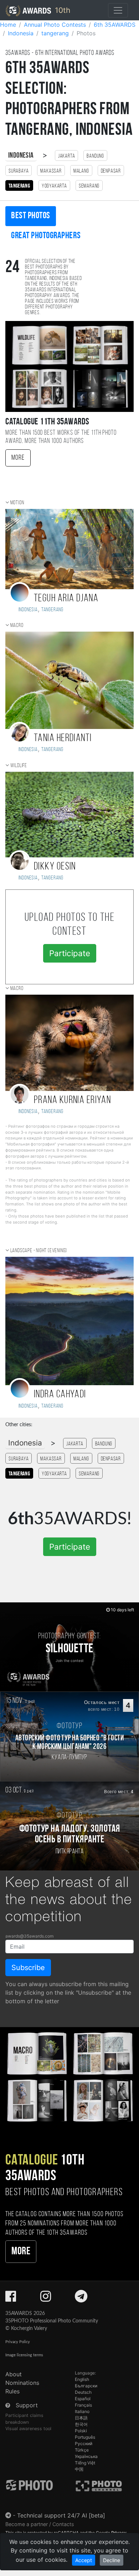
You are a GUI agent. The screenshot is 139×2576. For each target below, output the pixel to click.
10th (61, 10)
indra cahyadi (60, 1395)
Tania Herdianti (63, 738)
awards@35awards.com (29, 1936)
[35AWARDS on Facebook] (11, 2299)
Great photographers (46, 236)
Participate (70, 953)
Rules (12, 2391)
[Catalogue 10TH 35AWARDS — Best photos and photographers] (69, 2076)
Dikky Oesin (55, 867)
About (14, 2374)
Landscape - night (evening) (39, 1251)
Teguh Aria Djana (66, 599)
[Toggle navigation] (118, 10)
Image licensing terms (24, 2355)
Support (27, 2405)
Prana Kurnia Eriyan (72, 1100)
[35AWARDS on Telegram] (81, 2299)
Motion (17, 503)
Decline (112, 2560)
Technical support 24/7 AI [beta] (61, 2515)
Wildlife (19, 766)
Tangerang (52, 610)
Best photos (31, 216)
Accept (84, 2560)
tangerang (52, 878)
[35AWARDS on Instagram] (46, 2299)
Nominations (22, 2383)
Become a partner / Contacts (40, 2524)
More (18, 458)
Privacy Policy (18, 2342)
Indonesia (21, 156)
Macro (17, 626)
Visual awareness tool (28, 2429)
